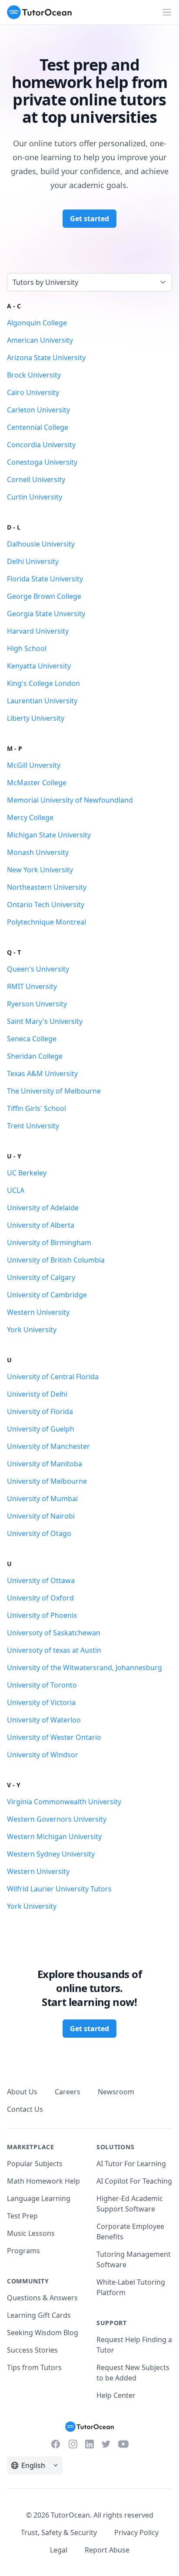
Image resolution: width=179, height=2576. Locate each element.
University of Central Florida (53, 1377)
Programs (23, 2251)
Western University (38, 1312)
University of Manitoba (45, 1464)
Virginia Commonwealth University (64, 1802)
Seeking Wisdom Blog (43, 2333)
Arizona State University (46, 358)
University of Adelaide (43, 1208)
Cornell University (36, 479)
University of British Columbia (56, 1260)
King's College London (43, 683)
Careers (68, 2092)
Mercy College (30, 817)
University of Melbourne (47, 1481)
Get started (89, 219)
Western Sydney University (51, 1854)
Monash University (38, 852)
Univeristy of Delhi (37, 1394)
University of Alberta (41, 1225)
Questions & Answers (42, 2298)
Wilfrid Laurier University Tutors (59, 1889)
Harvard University (38, 631)
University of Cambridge (47, 1295)
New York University (40, 870)
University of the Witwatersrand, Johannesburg (85, 1668)
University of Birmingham (49, 1242)
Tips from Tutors (34, 2367)
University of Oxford (40, 1598)
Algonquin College (37, 323)
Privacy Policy (136, 2532)
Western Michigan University (54, 1837)
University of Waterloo (44, 1720)
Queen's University (38, 969)
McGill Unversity (34, 765)
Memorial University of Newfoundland (70, 800)
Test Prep (22, 2216)
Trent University (33, 1126)
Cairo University (33, 392)
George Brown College (44, 596)
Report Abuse (107, 2550)
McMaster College (37, 783)
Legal (59, 2550)
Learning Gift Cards (39, 2315)
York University (32, 1330)
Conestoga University (42, 462)
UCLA (16, 1190)
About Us (22, 2092)
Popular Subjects (35, 2164)
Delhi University (33, 561)
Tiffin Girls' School (36, 1108)
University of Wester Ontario (54, 1737)
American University (40, 340)
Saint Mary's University (45, 1021)
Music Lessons (31, 2233)
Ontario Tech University (46, 905)
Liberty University (36, 718)
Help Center (116, 2395)
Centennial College (38, 427)
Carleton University (38, 410)
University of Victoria (41, 1702)
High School (27, 648)
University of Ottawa (41, 1580)
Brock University (34, 375)
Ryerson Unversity (37, 1004)
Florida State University (45, 579)
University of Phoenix (42, 1615)
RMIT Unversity (32, 986)
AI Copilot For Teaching (134, 2181)
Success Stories (32, 2350)
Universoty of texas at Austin (54, 1650)
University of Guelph (41, 1429)
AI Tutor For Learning (131, 2164)
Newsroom (116, 2092)
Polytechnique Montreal (46, 922)
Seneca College (32, 1039)
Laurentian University (42, 701)
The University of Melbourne (54, 1091)
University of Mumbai (42, 1499)
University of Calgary (41, 1277)
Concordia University (41, 445)
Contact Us (25, 2109)
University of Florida (40, 1411)
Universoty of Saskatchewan (54, 1633)
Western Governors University (57, 1819)
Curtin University (35, 497)
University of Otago (39, 1533)
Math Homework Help (43, 2181)
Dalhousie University (41, 544)
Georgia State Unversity (46, 614)
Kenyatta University (39, 666)
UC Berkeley (27, 1173)
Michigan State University (49, 835)
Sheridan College (35, 1056)
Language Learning (39, 2198)
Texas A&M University (42, 1074)
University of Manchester (48, 1446)
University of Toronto (42, 1685)
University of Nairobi (41, 1516)
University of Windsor (43, 1755)
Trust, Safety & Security (59, 2532)
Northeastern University (47, 887)
